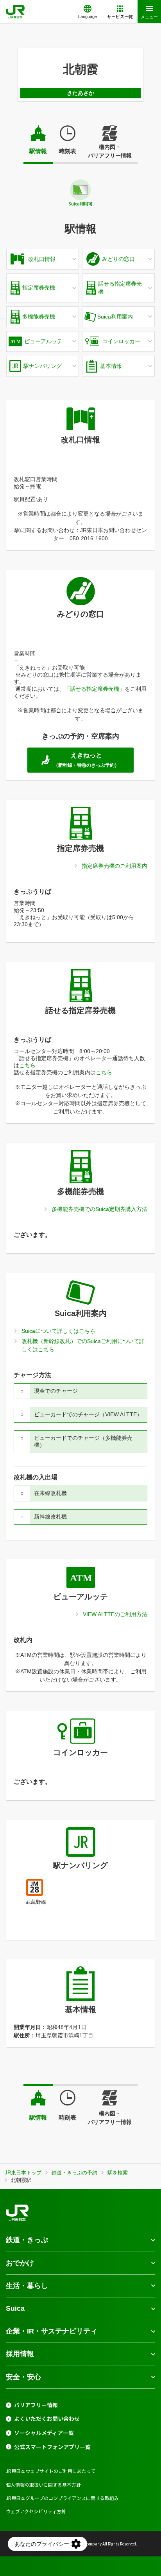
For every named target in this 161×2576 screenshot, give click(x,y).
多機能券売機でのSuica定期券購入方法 (99, 1209)
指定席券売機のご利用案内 (114, 866)
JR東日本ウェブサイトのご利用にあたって (51, 2471)
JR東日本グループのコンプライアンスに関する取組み (62, 2498)
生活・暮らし (27, 2286)
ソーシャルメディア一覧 (44, 2433)
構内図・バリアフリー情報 (110, 151)
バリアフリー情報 (36, 2405)
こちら (27, 1065)
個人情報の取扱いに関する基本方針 (43, 2485)
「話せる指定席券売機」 (95, 689)
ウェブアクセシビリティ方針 (36, 2511)
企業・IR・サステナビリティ (52, 2331)
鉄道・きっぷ (27, 2240)
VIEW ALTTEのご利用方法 (115, 1614)
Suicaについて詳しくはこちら (58, 1331)
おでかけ (20, 2263)
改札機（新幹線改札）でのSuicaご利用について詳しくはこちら (83, 1345)
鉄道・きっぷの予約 (74, 2173)
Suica (15, 2308)
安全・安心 (23, 2377)
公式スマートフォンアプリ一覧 (52, 2447)
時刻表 (67, 151)
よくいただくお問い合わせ (47, 2419)
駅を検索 (118, 2173)
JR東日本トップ (23, 2173)
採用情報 (20, 2354)
